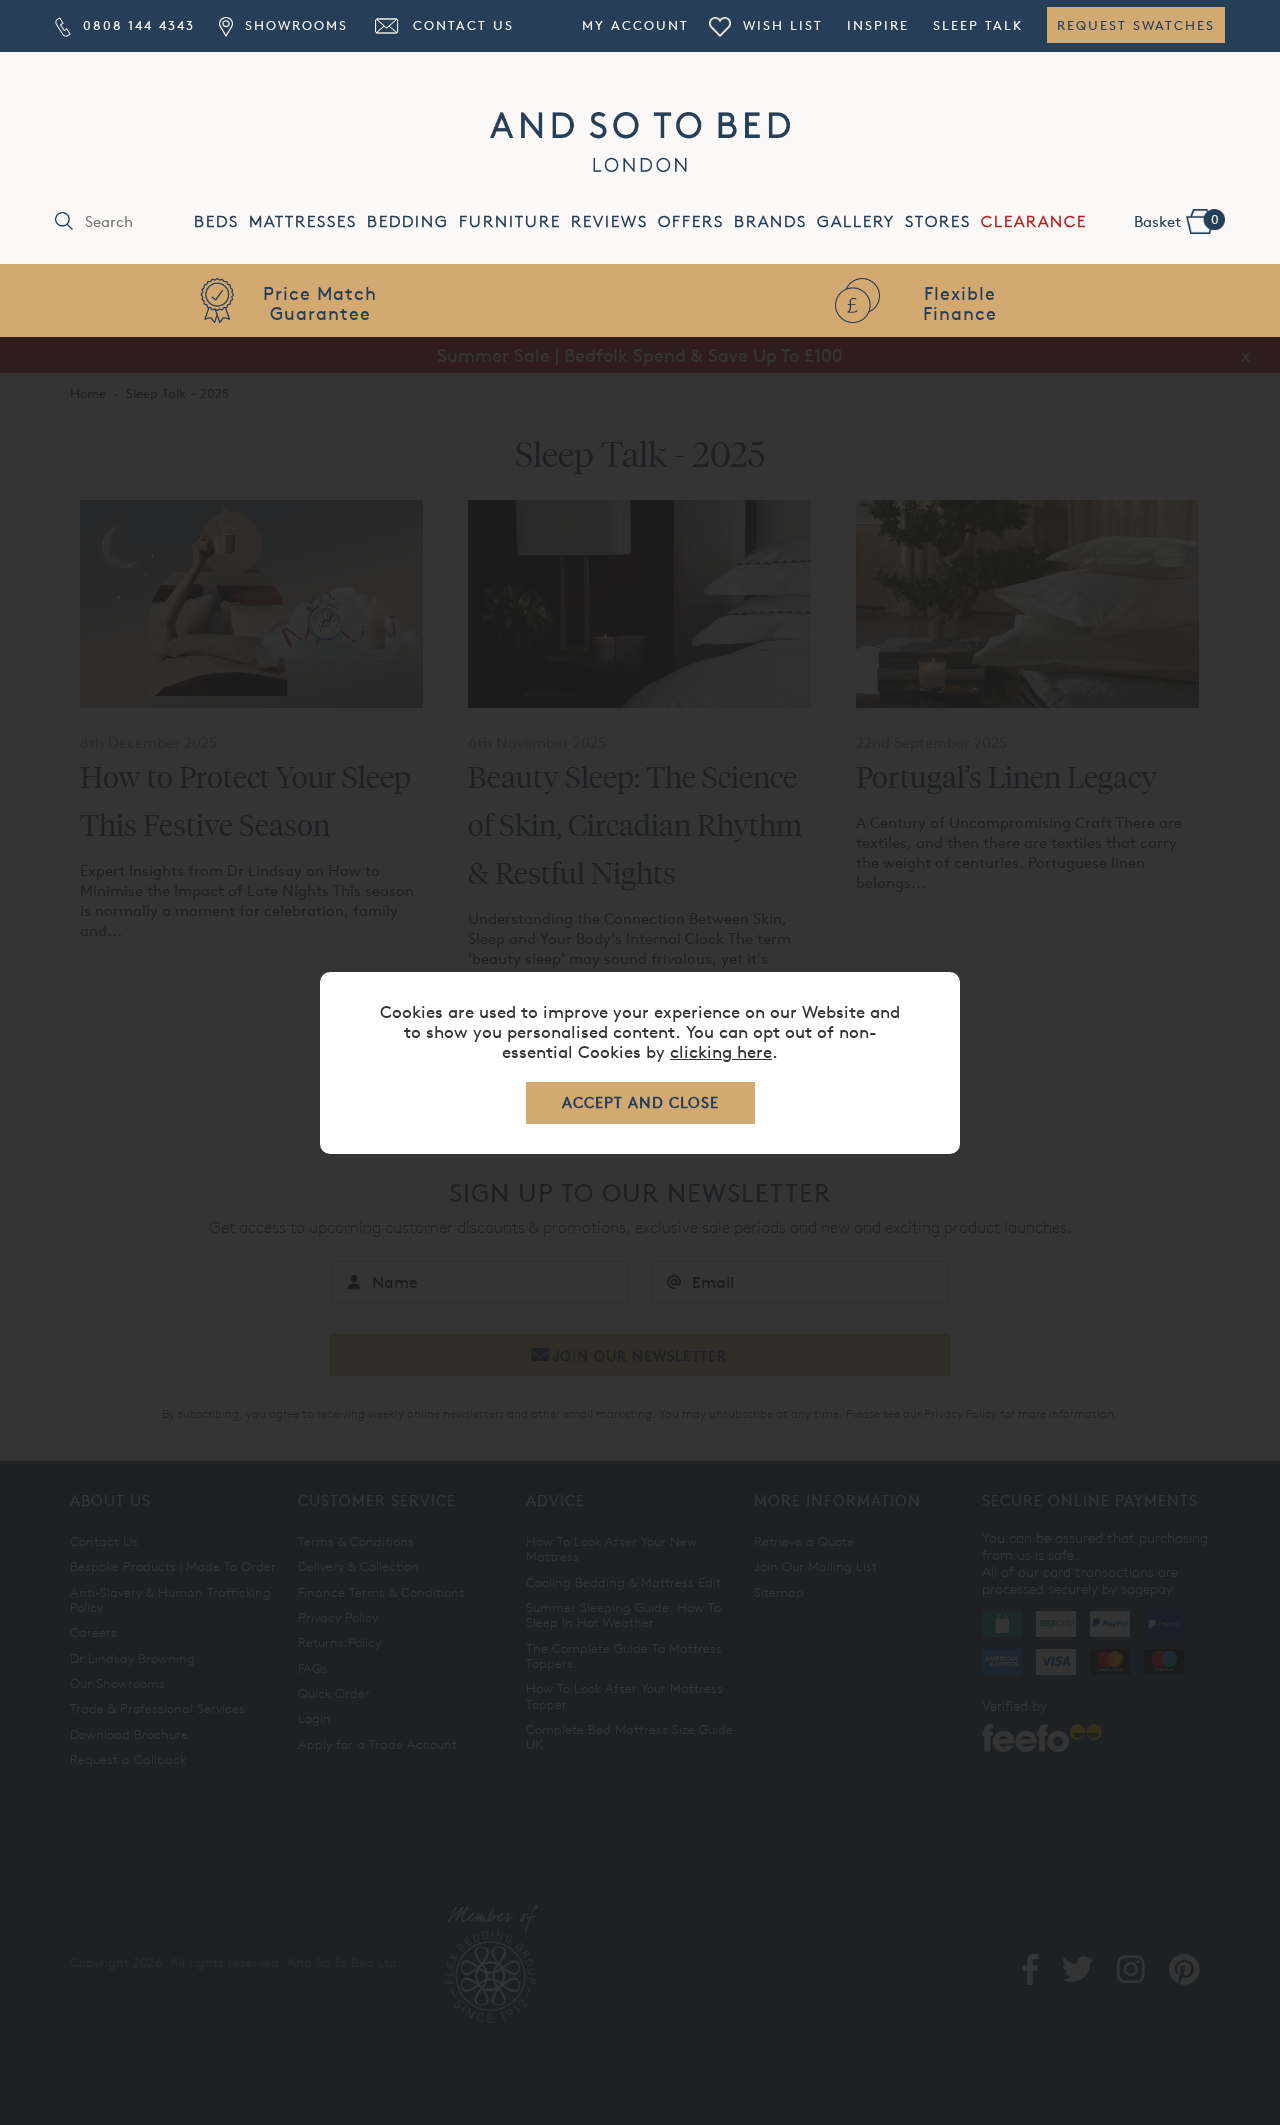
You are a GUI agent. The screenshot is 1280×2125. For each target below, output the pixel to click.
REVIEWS (609, 221)
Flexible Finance (960, 302)
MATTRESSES (303, 221)
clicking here (721, 1051)
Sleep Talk (978, 25)
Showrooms (293, 25)
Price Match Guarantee (320, 302)
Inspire (878, 25)
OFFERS (691, 221)
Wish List (780, 25)
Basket (1176, 221)
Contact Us (460, 25)
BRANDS (770, 221)
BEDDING (408, 221)
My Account (635, 25)
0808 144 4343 (136, 25)
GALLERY (856, 221)
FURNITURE (510, 221)
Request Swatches (1136, 25)
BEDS (216, 221)
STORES (938, 221)
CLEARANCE (1034, 221)
